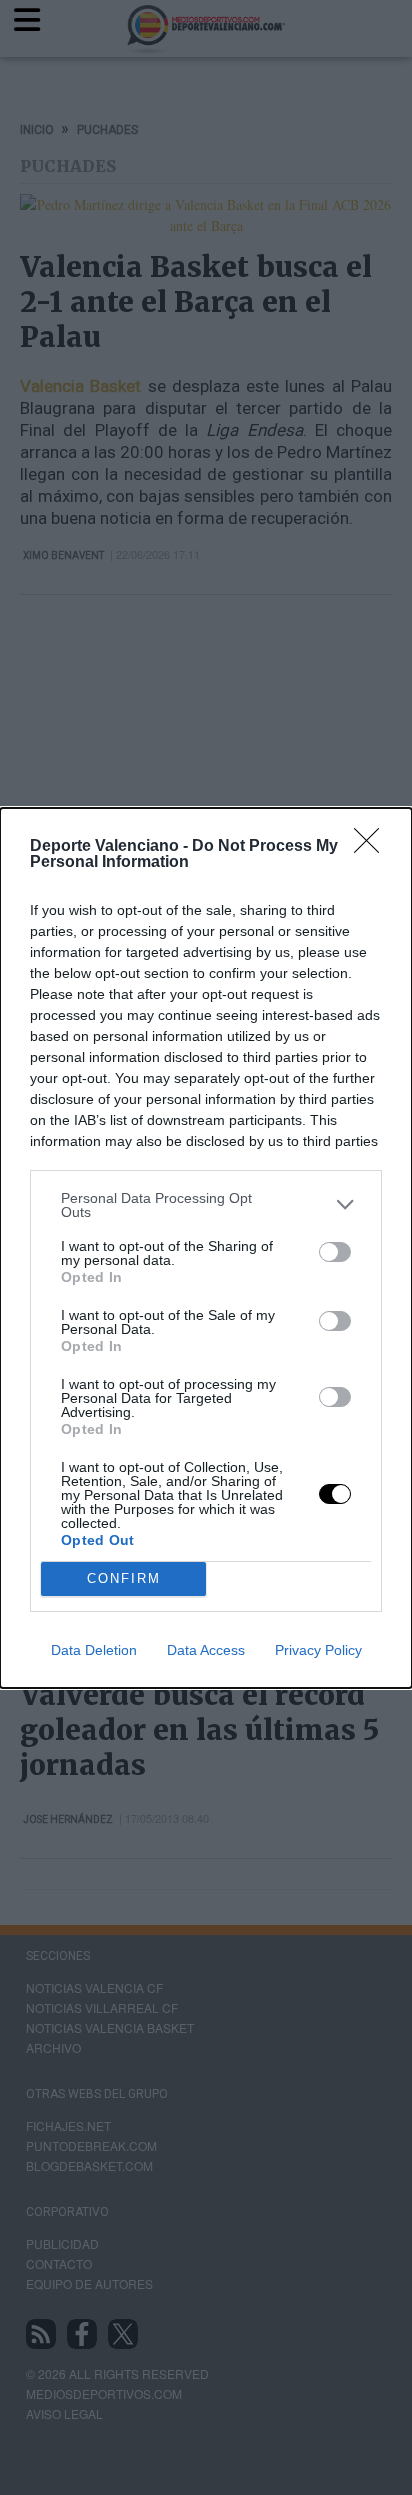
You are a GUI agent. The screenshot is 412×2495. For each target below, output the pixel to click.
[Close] (373, 847)
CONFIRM (124, 1578)
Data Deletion (94, 1650)
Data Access (206, 1650)
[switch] (335, 1252)
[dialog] (206, 1248)
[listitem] (206, 1205)
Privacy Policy (318, 1650)
